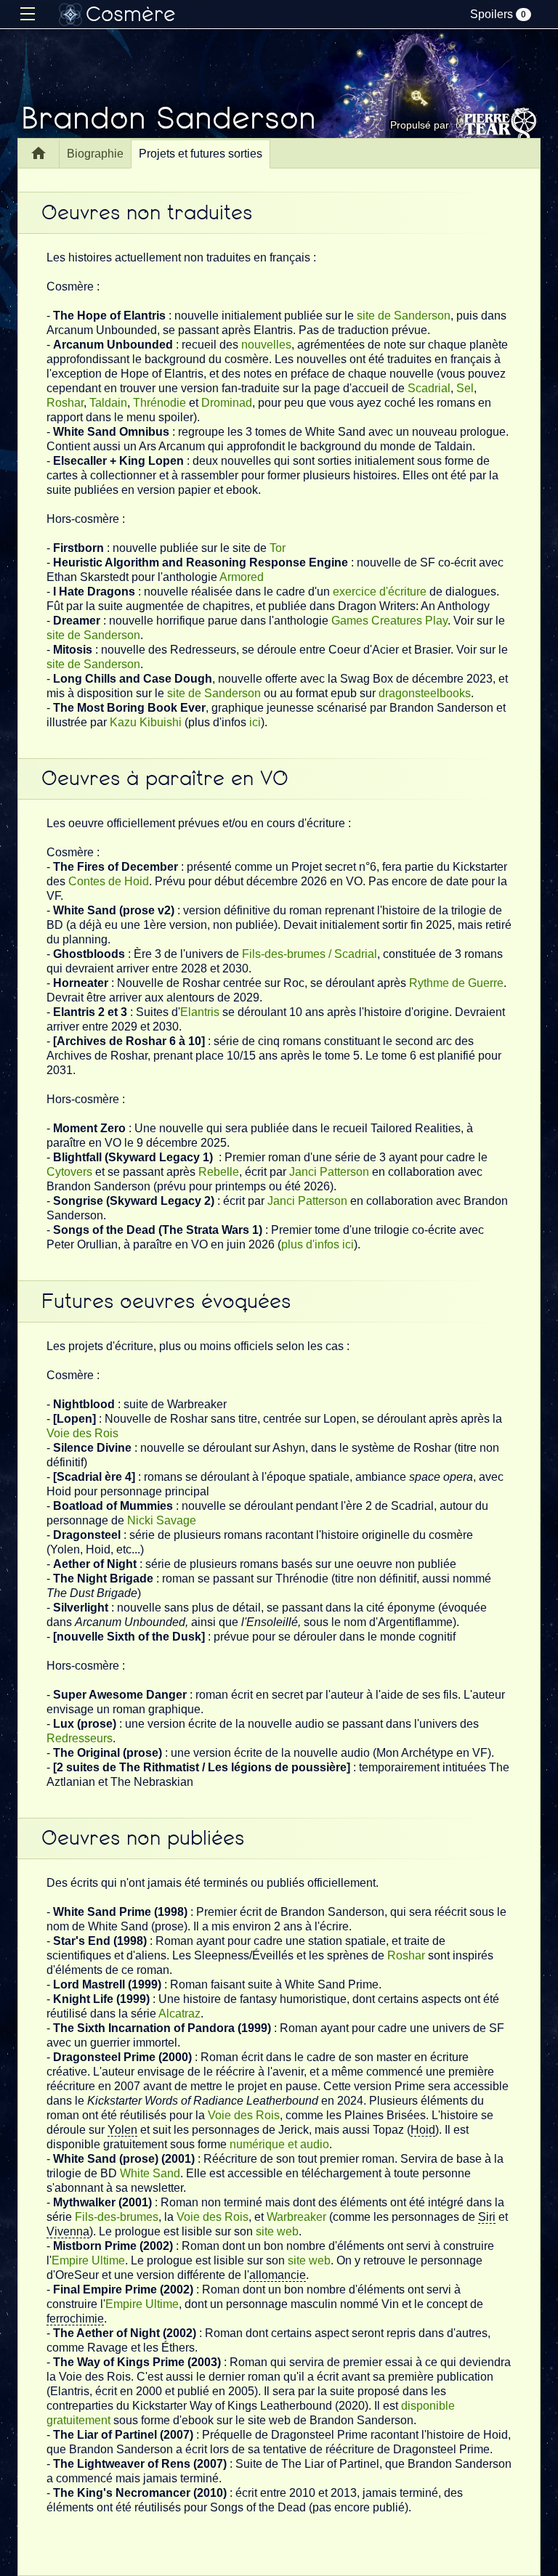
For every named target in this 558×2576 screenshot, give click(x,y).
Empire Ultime (88, 2260)
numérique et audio (279, 2144)
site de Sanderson (404, 316)
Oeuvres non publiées (143, 1838)
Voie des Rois (82, 1433)
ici (255, 722)
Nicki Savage (162, 1520)
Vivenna (68, 2231)
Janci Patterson (329, 1172)
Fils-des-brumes (117, 2217)
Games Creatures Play (389, 621)
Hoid (423, 2130)
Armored (242, 577)
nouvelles (266, 345)
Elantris (200, 1012)
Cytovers (69, 1172)
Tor (278, 548)
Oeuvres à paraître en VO (165, 779)
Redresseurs (80, 1738)
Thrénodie (159, 403)
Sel (465, 388)
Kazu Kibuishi (146, 722)
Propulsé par (420, 125)
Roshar (65, 403)
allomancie (278, 2275)
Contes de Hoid (109, 881)
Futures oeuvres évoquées (166, 1301)
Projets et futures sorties (201, 154)
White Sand (150, 2173)
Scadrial (429, 388)
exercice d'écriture (380, 592)
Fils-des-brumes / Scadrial (310, 954)
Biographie (95, 154)
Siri (487, 2217)
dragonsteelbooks (425, 693)
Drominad (227, 403)
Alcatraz (179, 2014)
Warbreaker (296, 2217)
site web (277, 2231)
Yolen (122, 2130)
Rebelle (219, 1172)
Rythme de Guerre (456, 983)
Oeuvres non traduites (147, 213)
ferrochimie (75, 2319)
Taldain (108, 403)
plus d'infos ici (318, 1244)
